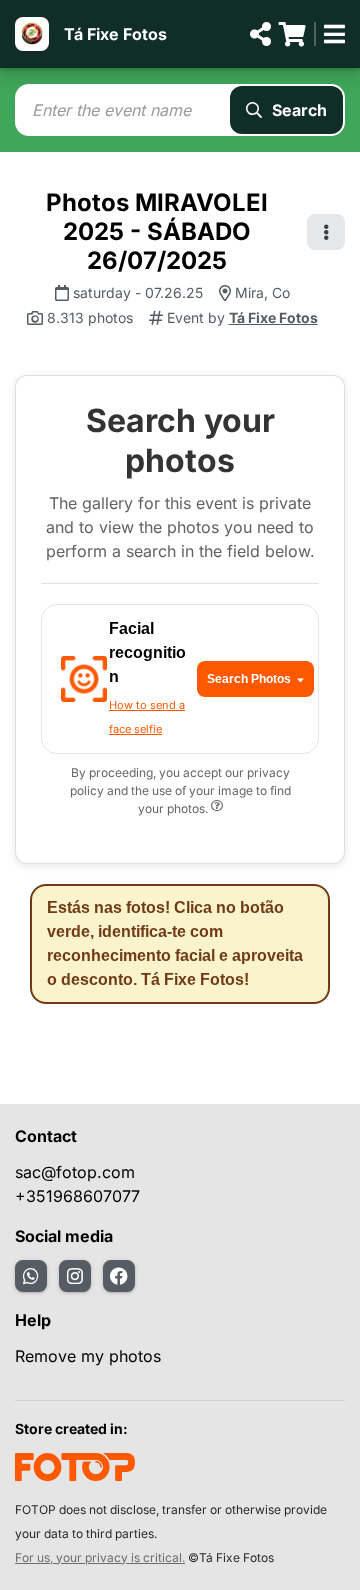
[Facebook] (119, 1276)
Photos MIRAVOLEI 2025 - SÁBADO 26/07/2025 (157, 231)
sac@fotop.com (75, 1172)
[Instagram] (75, 1276)
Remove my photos (88, 1356)
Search (299, 110)
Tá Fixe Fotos (115, 34)
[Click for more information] (217, 808)
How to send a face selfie (147, 717)
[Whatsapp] (31, 1276)
